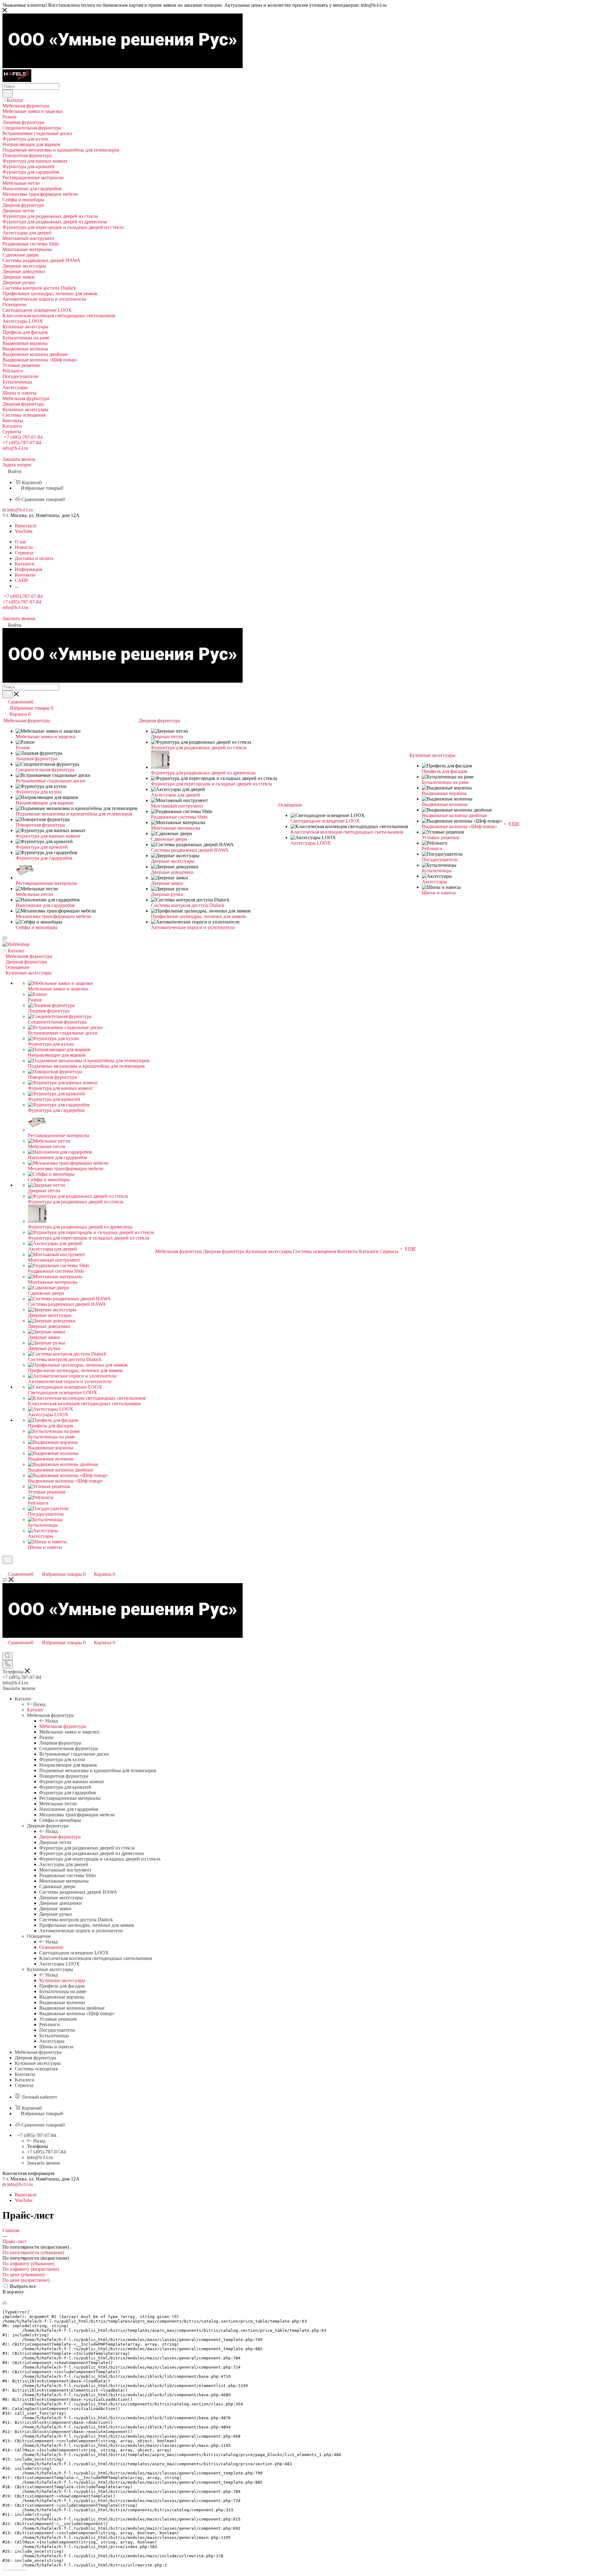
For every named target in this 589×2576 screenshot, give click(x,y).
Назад (39, 1704)
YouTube (24, 531)
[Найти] (8, 94)
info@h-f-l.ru (15, 448)
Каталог (35, 1710)
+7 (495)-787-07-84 (23, 437)
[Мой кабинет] (5, 1568)
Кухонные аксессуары (62, 1980)
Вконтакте (26, 526)
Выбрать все (23, 2286)
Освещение (51, 1947)
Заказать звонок (44, 2163)
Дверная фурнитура (60, 1837)
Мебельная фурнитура (63, 1726)
